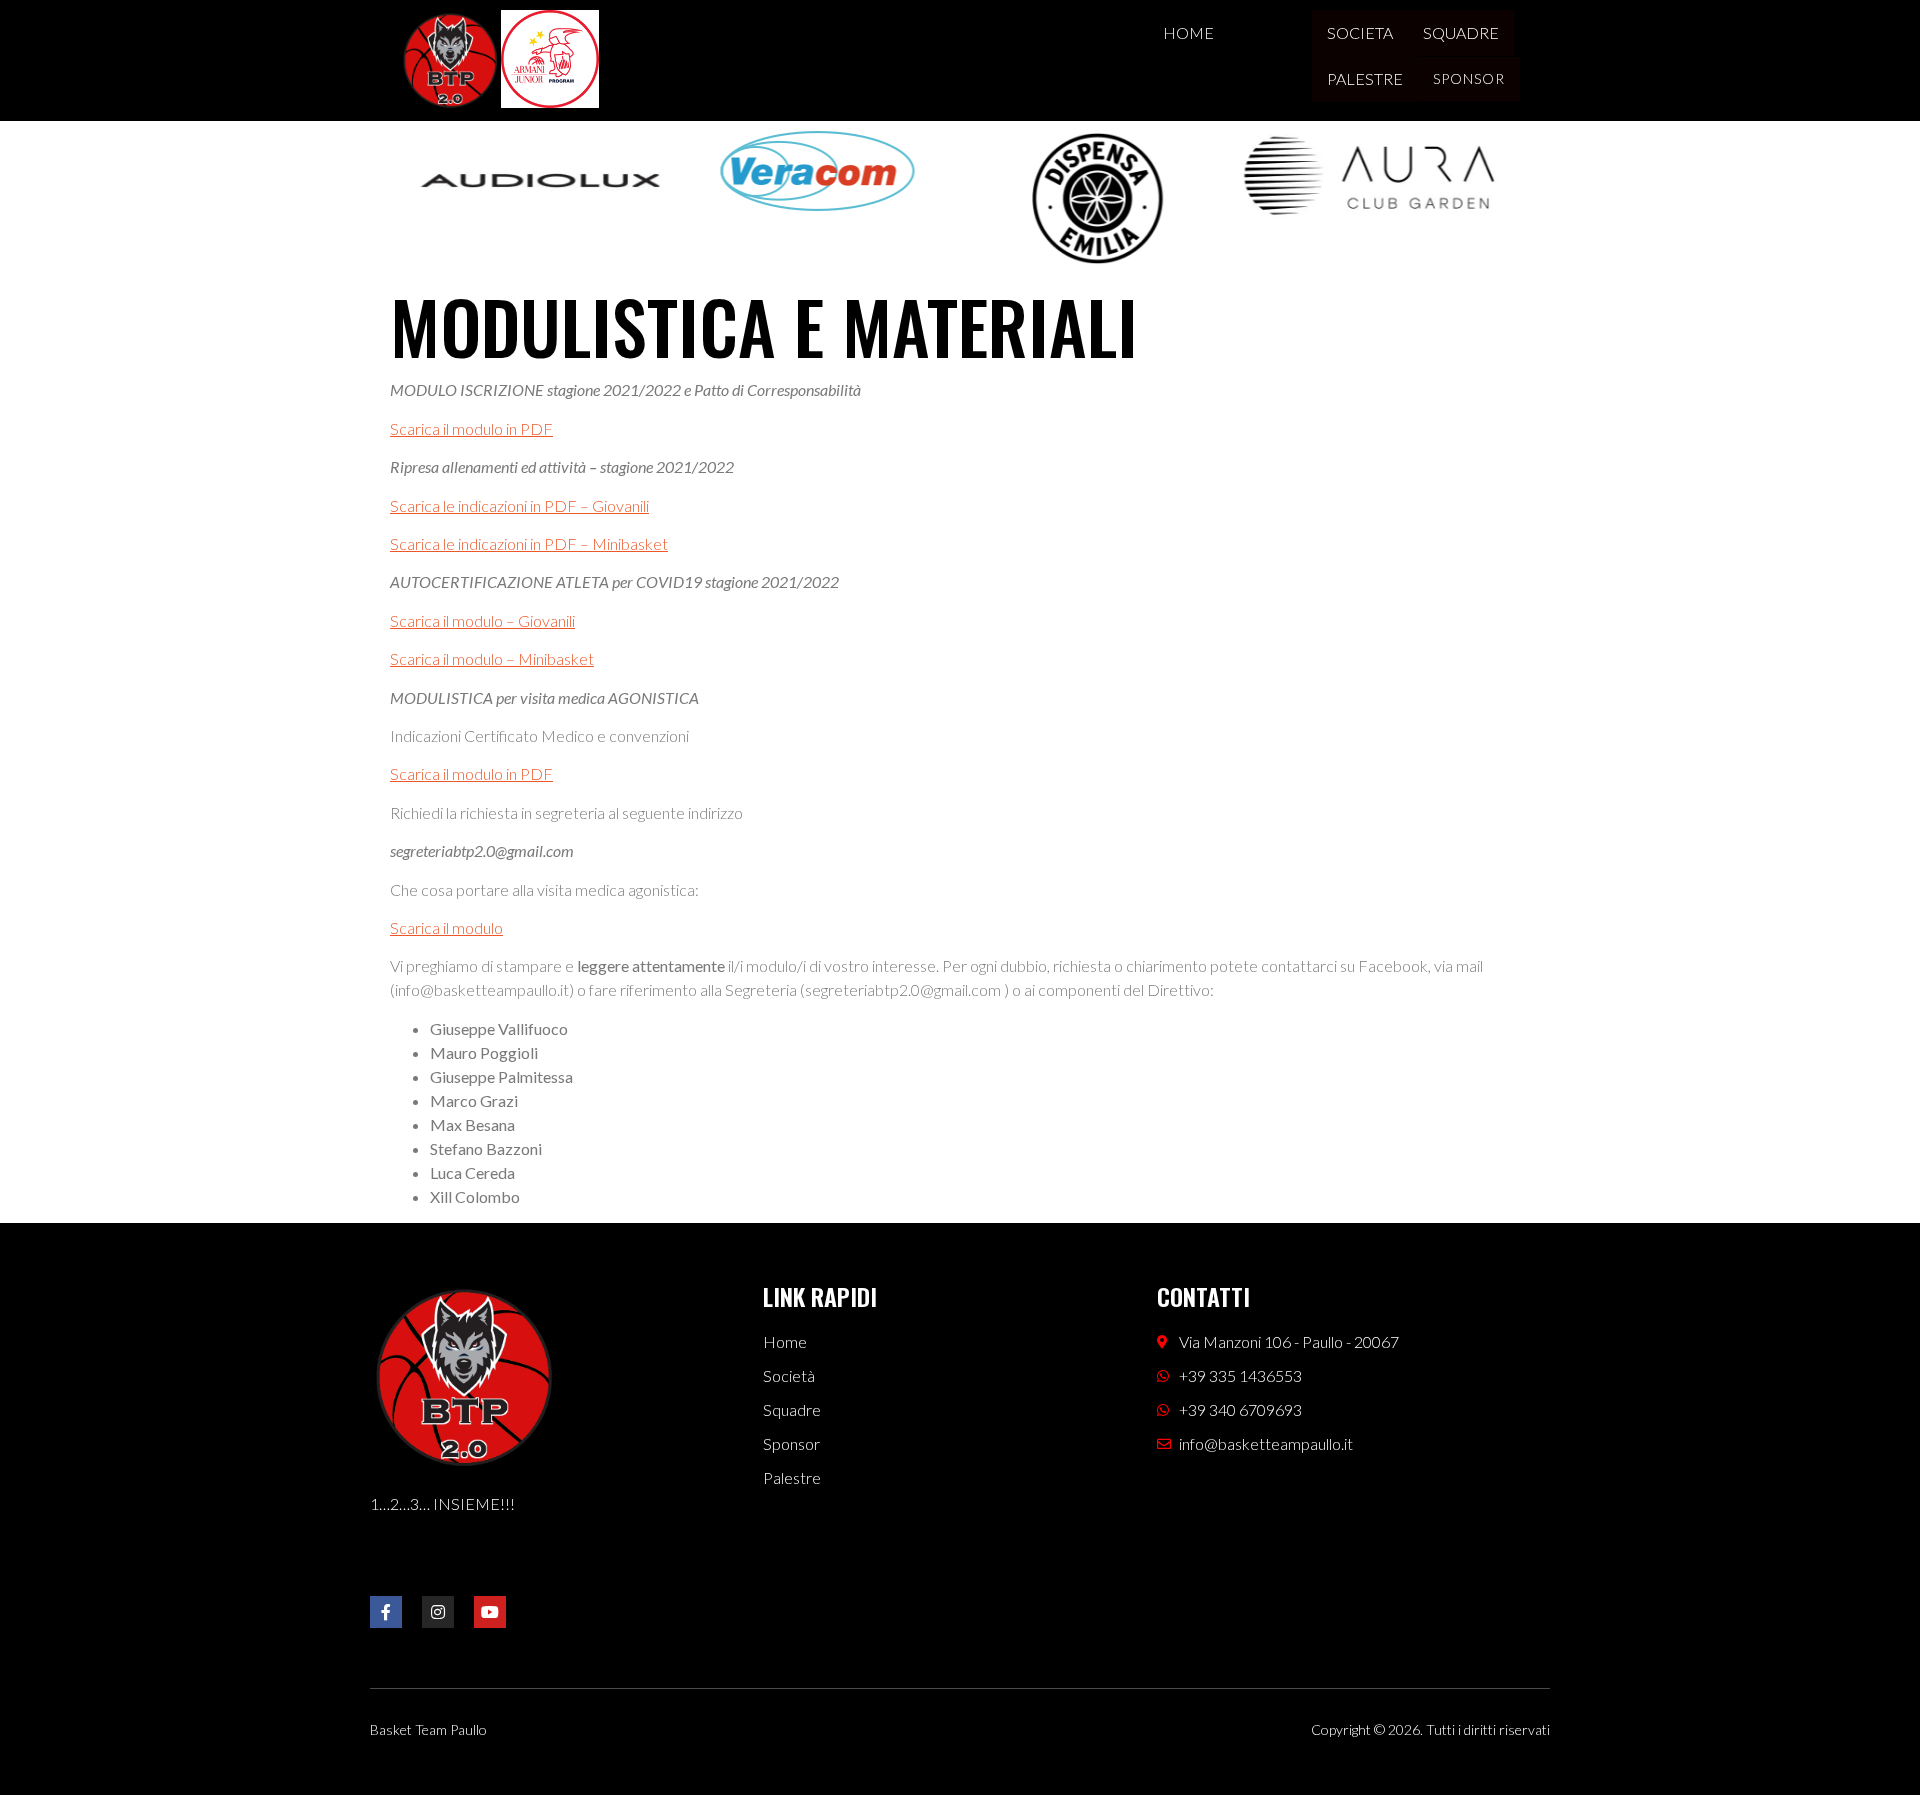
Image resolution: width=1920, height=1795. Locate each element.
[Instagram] (438, 1612)
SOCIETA (1360, 32)
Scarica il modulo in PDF (471, 428)
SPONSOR (1469, 78)
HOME (1188, 32)
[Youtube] (490, 1612)
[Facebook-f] (386, 1612)
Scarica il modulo (446, 927)
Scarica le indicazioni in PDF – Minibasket (529, 543)
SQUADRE (1461, 32)
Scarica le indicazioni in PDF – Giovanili (519, 505)
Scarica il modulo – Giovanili (482, 620)
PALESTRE (1365, 78)
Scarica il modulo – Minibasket (492, 658)
